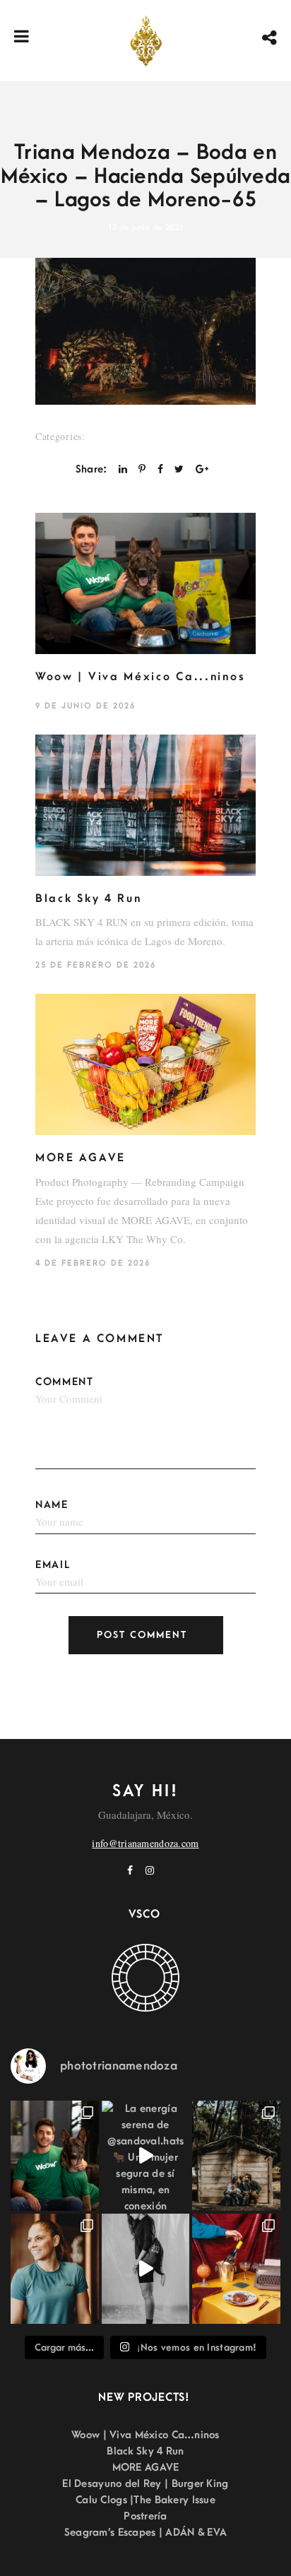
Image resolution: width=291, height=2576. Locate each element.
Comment (65, 1382)
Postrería (145, 2516)
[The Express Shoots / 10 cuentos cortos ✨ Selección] (236, 2156)
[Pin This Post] (142, 469)
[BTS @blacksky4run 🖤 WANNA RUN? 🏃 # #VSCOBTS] (146, 2269)
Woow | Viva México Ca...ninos (140, 677)
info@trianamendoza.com (145, 1843)
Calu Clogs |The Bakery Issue (145, 2500)
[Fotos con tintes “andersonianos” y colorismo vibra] (236, 2269)
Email (53, 1565)
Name (52, 1505)
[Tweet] (179, 469)
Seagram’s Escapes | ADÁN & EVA (145, 2533)
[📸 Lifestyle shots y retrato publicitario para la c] (55, 2156)
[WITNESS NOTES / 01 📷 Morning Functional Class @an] (55, 2269)
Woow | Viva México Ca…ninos (145, 2435)
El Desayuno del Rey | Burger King (145, 2484)
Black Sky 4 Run (89, 898)
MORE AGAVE (81, 1158)
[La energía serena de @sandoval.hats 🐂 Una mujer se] (146, 2156)
